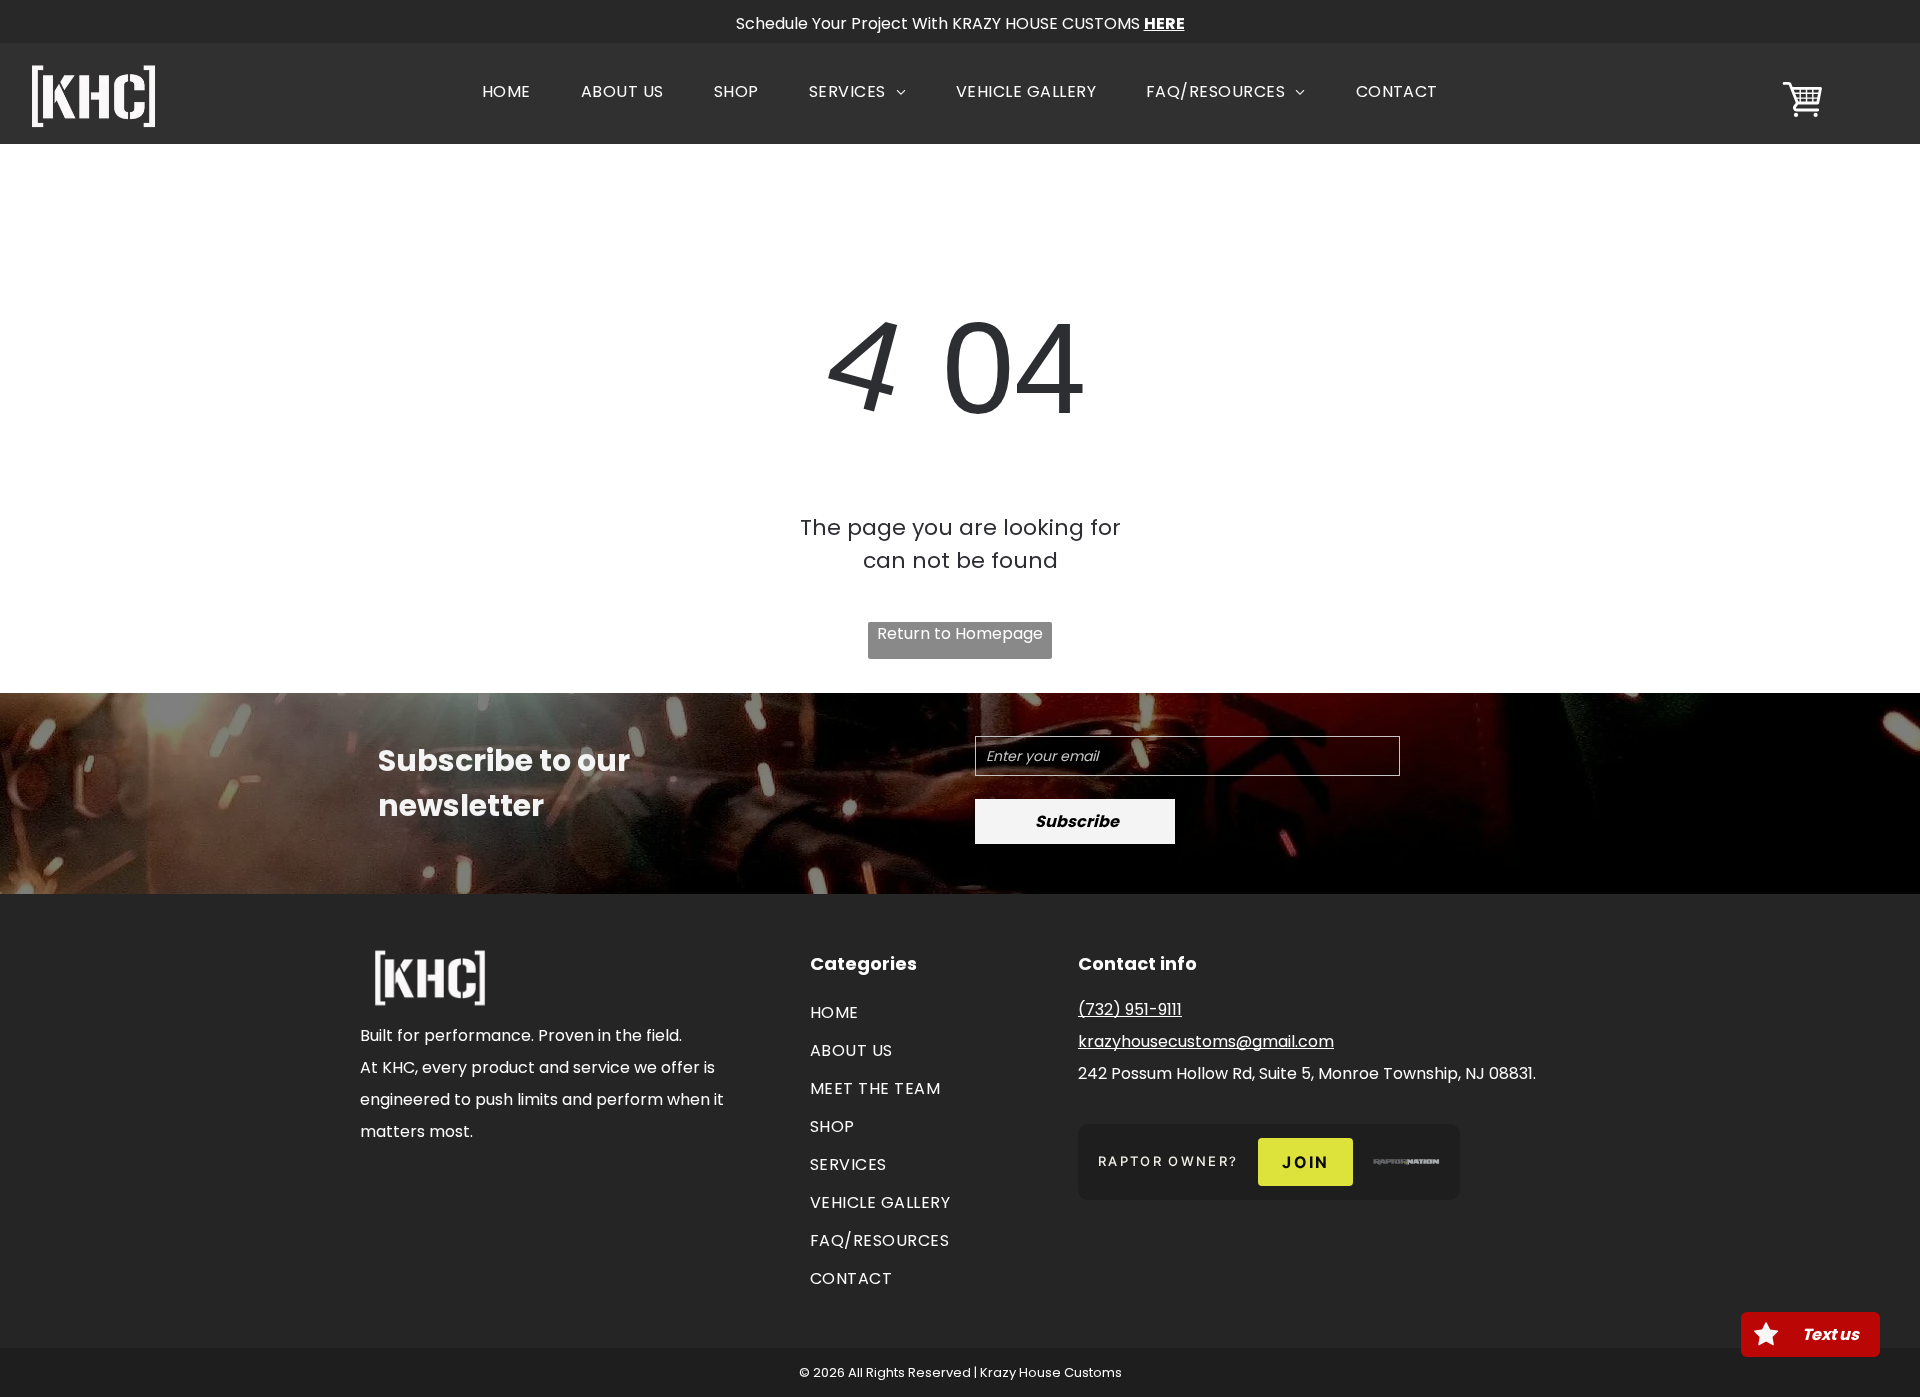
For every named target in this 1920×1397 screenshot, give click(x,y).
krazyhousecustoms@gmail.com (1206, 1041)
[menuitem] (506, 92)
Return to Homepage (960, 633)
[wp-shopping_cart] (1802, 118)
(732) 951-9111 (1130, 1009)
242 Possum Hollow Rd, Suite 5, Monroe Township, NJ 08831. (1307, 1073)
